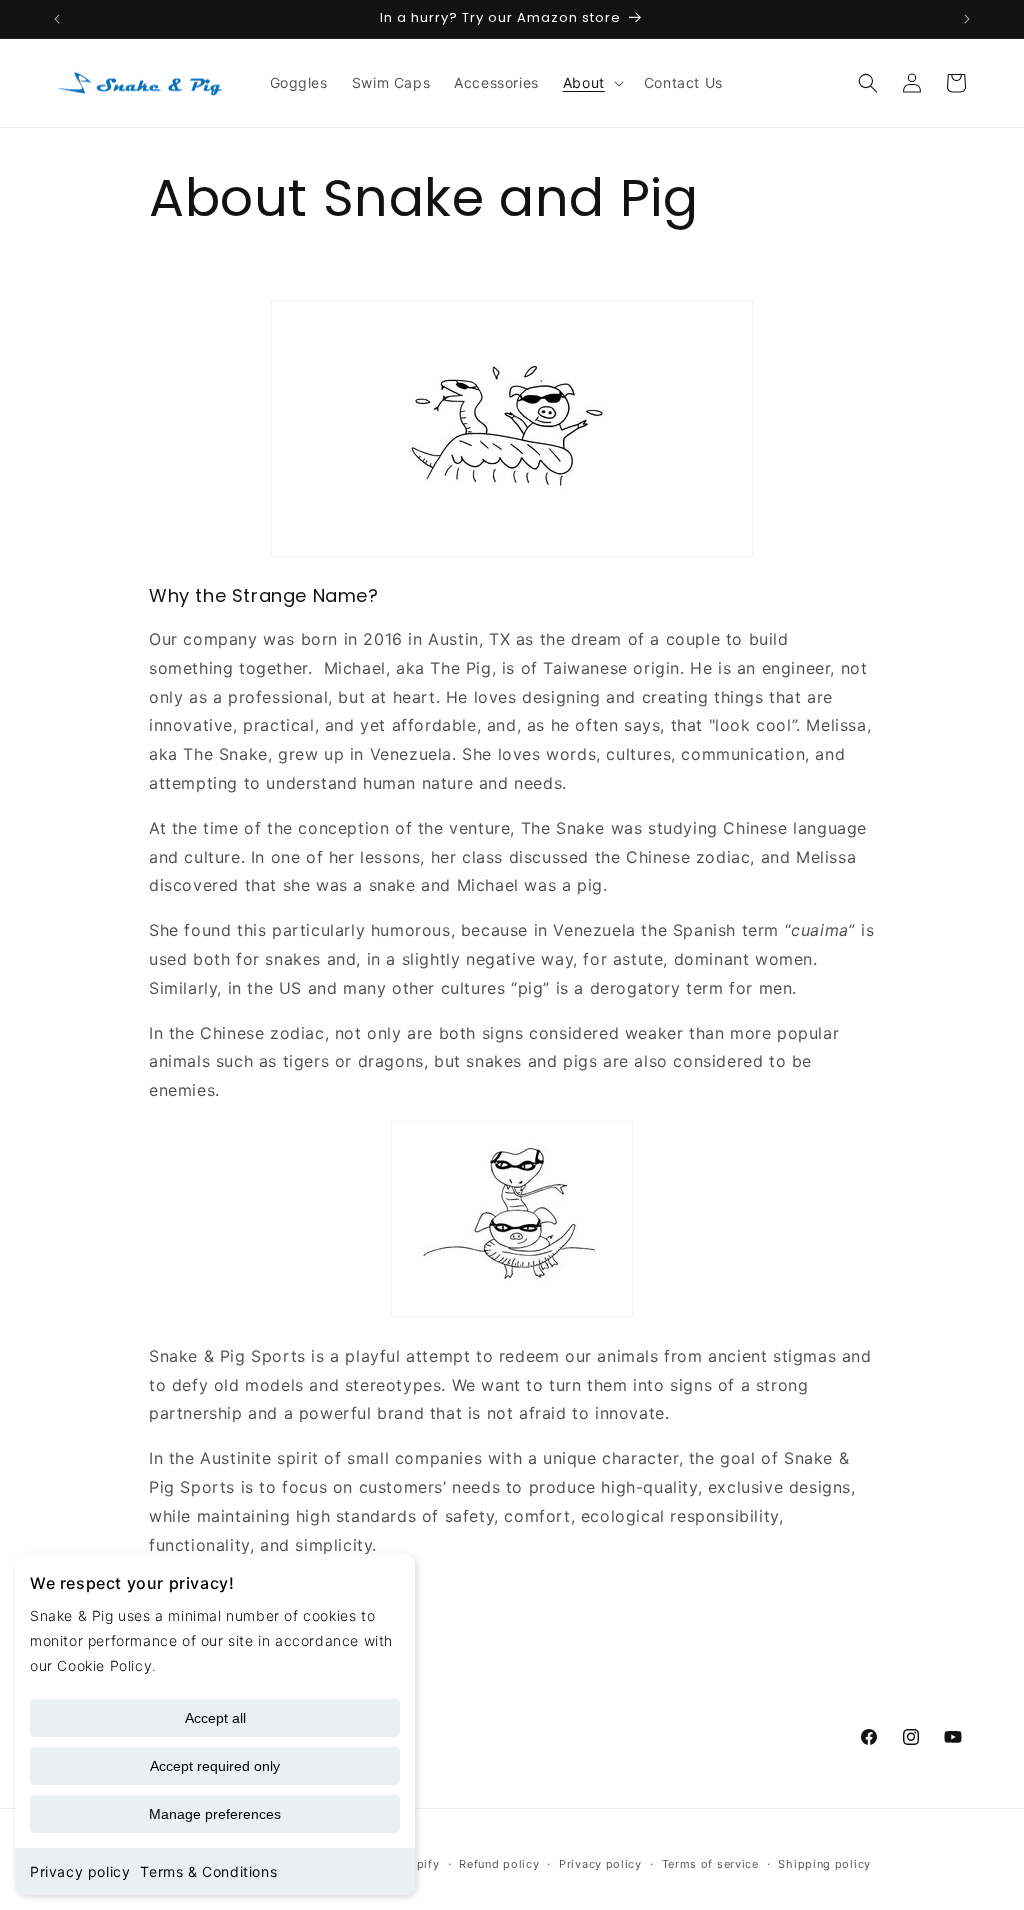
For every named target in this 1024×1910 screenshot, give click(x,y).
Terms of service (710, 1864)
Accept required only (215, 1766)
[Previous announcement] (57, 19)
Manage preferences (215, 1814)
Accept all (215, 1718)
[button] (591, 83)
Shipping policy (824, 1864)
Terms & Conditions (208, 1871)
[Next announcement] (967, 19)
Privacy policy (80, 1871)
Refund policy (499, 1864)
